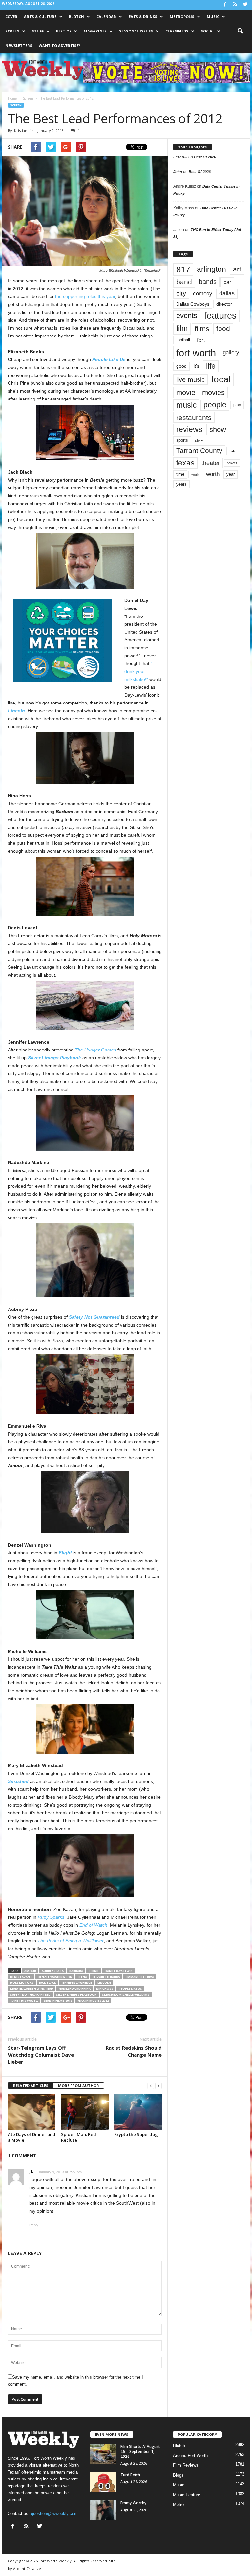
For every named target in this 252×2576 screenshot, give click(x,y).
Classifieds (177, 31)
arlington (211, 269)
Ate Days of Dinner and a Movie (32, 2137)
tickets (232, 463)
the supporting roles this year (85, 296)
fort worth (196, 353)
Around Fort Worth (190, 2455)
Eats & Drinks (143, 17)
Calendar (106, 17)
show (218, 430)
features (220, 316)
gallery (231, 352)
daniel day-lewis (119, 1971)
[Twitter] (245, 5)
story (199, 440)
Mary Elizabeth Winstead (32, 1989)
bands (208, 282)
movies (213, 392)
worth (213, 474)
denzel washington (55, 1977)
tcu (232, 451)
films (202, 329)
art (237, 269)
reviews (189, 429)
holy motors (22, 1983)
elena (82, 1977)
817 (183, 270)
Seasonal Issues (136, 31)
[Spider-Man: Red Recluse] (85, 2112)
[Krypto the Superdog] (138, 2112)
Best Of (64, 31)
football (183, 340)
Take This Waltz (24, 2000)
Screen (12, 31)
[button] (240, 31)
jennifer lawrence (77, 1983)
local (221, 379)
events (187, 316)
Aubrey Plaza (53, 1971)
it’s (196, 366)
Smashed (18, 1781)
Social (208, 31)
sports (182, 440)
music (186, 405)
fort (201, 340)
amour (30, 1971)
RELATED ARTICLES (31, 2085)
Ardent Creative (27, 2569)
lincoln (104, 1983)
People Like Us (109, 359)
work (195, 474)
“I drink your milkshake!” (139, 671)
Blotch (76, 17)
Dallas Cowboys (193, 304)
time (180, 474)
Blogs (178, 2475)
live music (190, 379)
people (215, 405)
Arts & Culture (40, 17)
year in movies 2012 (93, 2000)
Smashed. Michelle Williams (126, 1994)
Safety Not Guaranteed (94, 1317)
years (181, 484)
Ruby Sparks (51, 1917)
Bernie (94, 1971)
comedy (203, 293)
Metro (178, 2505)
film (182, 328)
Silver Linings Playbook (54, 1058)
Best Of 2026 (205, 157)
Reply (34, 2225)
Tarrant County (199, 451)
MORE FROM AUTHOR (79, 2085)
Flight (65, 1553)
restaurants (194, 417)
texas (185, 463)
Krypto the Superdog (136, 2134)
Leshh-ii (180, 157)
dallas (227, 293)
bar (227, 282)
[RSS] (235, 5)
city (181, 293)
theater (211, 463)
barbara (76, 1971)
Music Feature (187, 2495)
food (223, 329)
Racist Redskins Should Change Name (134, 2051)
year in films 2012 (58, 2000)
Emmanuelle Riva (140, 1977)
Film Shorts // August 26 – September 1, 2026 (140, 2451)
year (231, 474)
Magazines (95, 31)
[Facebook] (225, 5)
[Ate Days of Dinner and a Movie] (32, 2112)
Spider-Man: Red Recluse (79, 2137)
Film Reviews (186, 2465)
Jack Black (48, 1983)
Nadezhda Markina (75, 1989)
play (237, 405)
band (184, 282)
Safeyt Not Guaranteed (30, 1994)
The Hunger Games (95, 1050)
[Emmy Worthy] (103, 2510)
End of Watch (93, 1925)
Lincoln (16, 711)
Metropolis (182, 17)
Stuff (38, 31)
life (211, 366)
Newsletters (19, 45)
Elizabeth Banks (106, 1977)
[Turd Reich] (103, 2482)
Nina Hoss (105, 1989)
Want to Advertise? (59, 45)
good (181, 366)
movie (186, 392)
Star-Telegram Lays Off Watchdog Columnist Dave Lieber (41, 2055)
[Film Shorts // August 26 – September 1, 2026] (103, 2454)
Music (213, 17)
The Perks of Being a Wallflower (71, 1941)
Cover (11, 17)
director (224, 304)
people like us (130, 1989)
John (178, 172)
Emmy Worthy (133, 2503)
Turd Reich (130, 2475)
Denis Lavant (21, 1977)
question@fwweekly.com (54, 2513)
